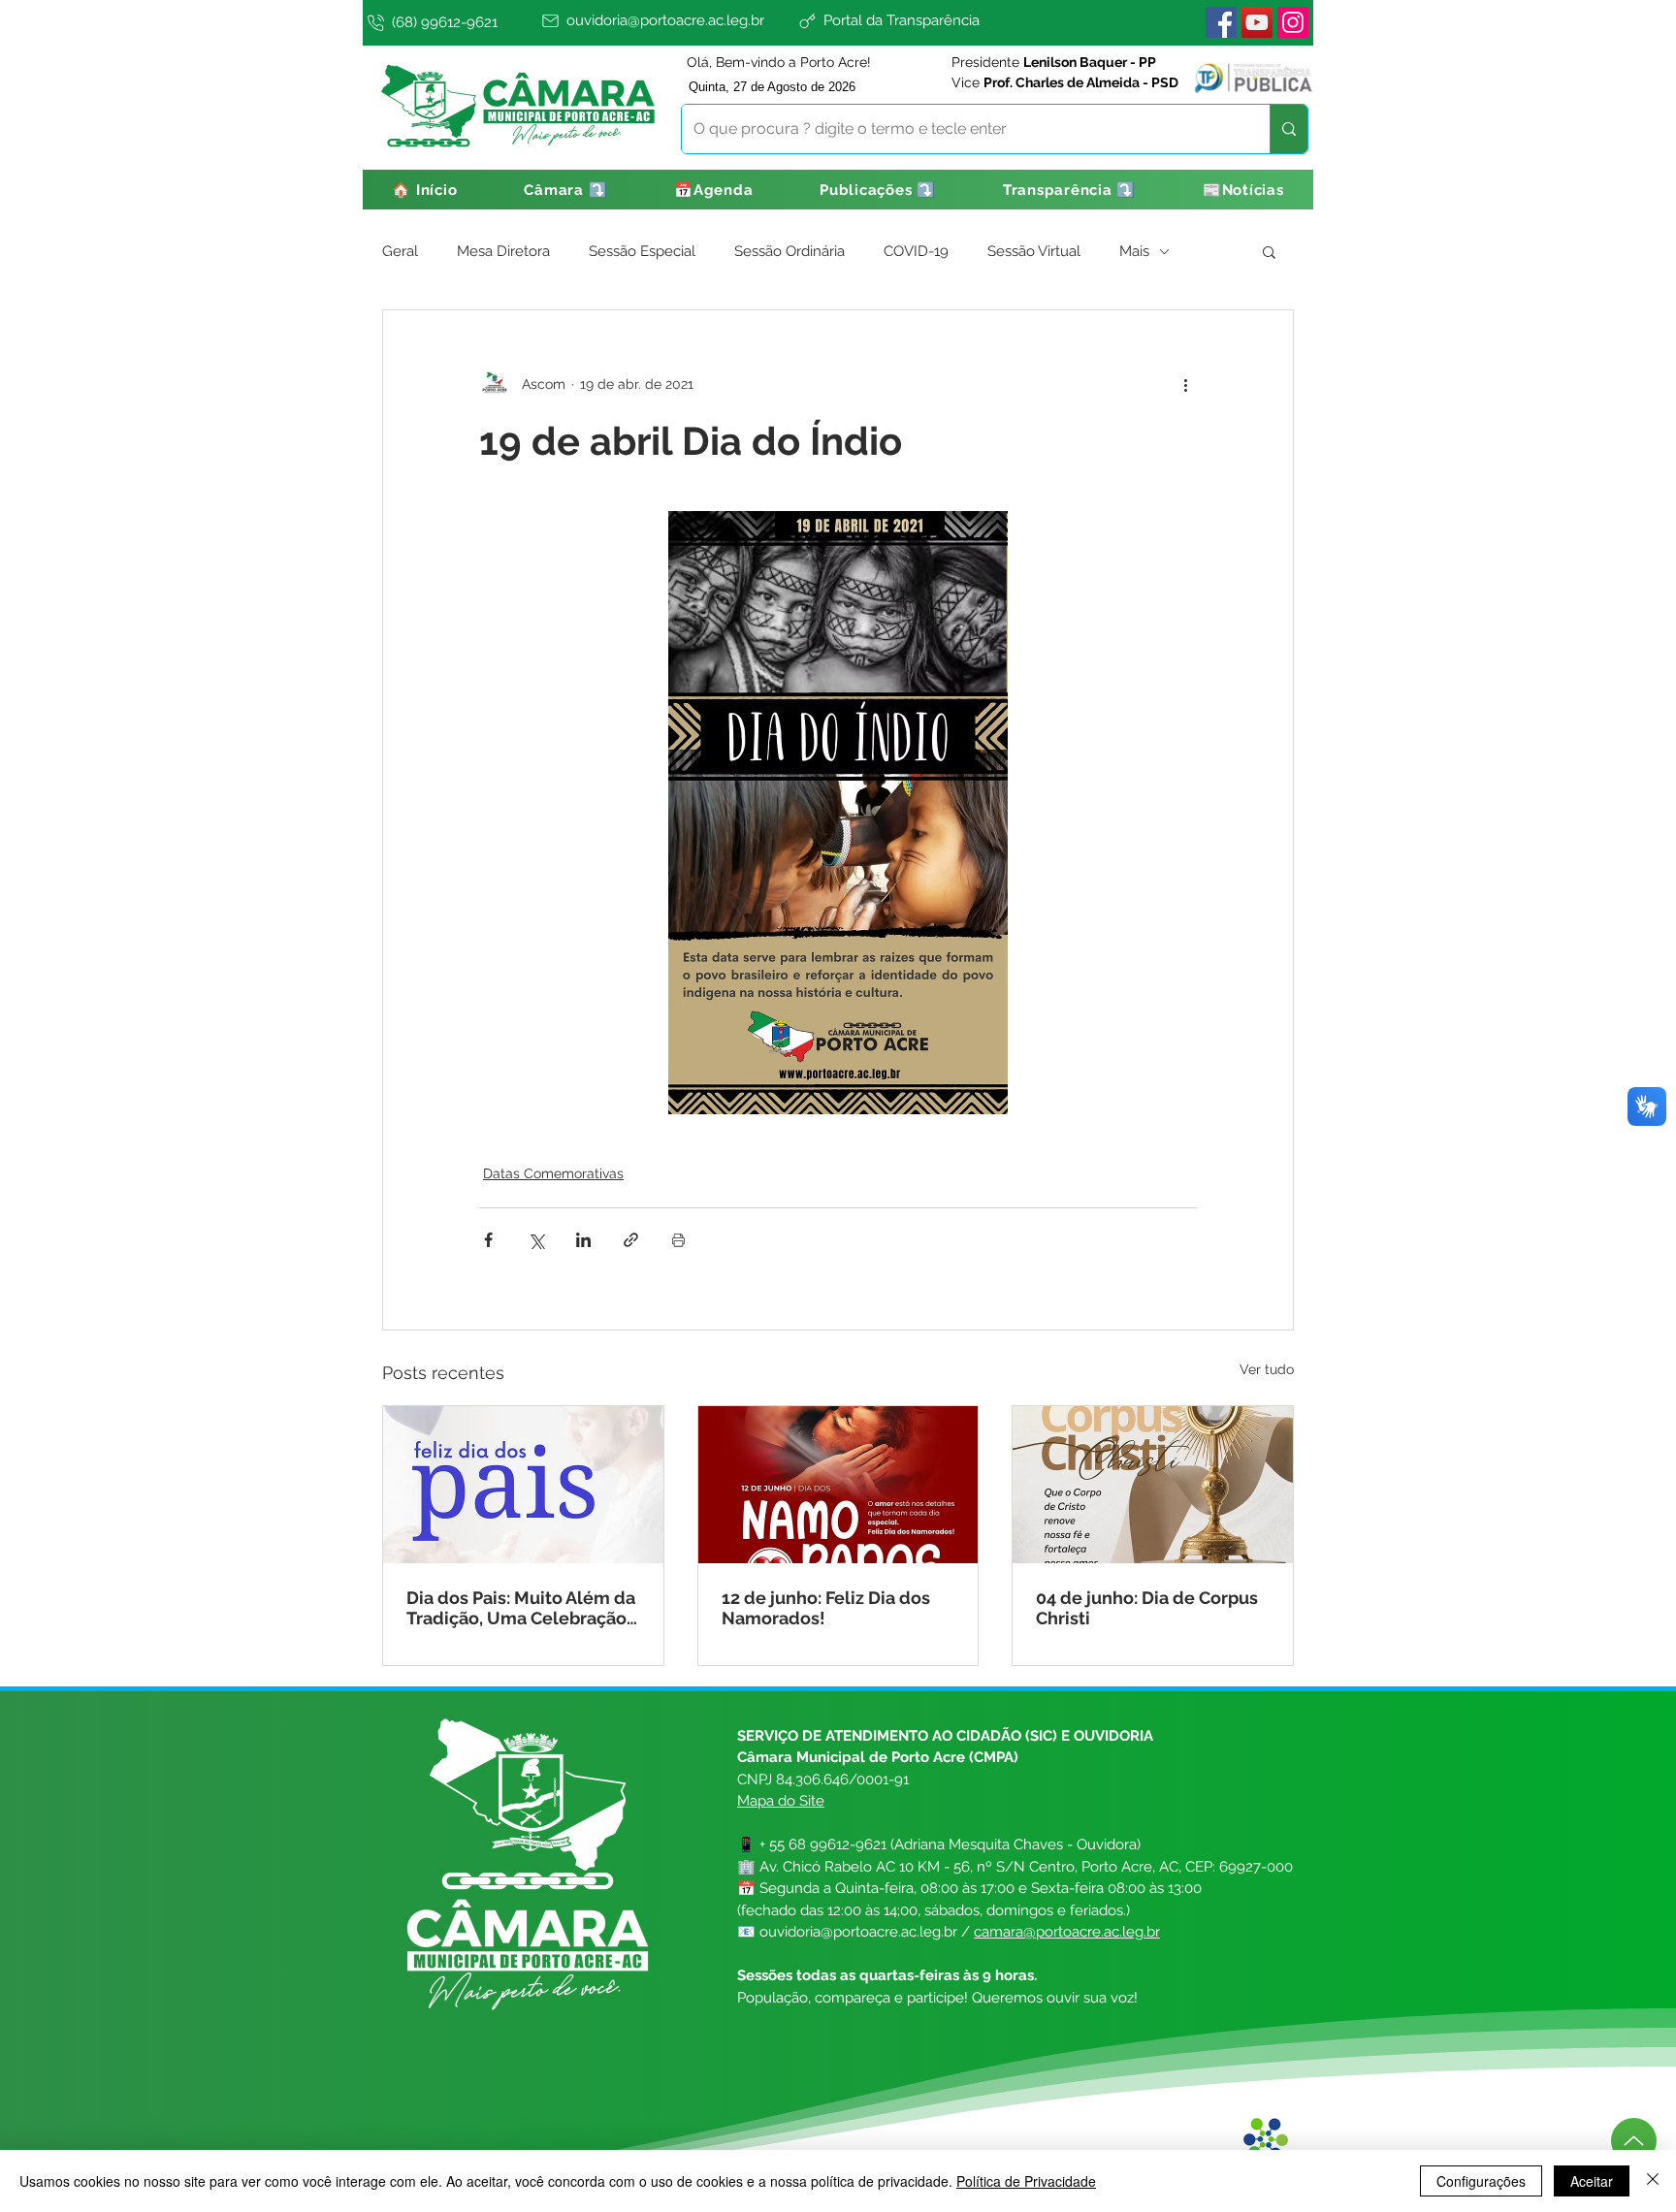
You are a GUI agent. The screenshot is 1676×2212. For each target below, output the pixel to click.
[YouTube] (1257, 22)
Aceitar (1592, 2181)
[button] (566, 190)
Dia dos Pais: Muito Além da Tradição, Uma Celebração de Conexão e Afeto (521, 1608)
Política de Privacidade (1026, 2181)
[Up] (1634, 2141)
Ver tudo (1267, 1369)
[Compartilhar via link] (631, 1240)
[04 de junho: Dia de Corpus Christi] (1153, 1485)
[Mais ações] (1185, 384)
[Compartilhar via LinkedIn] (583, 1240)
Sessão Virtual (1034, 251)
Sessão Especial (642, 251)
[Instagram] (1293, 22)
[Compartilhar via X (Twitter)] (536, 1240)
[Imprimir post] (678, 1240)
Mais (1134, 251)
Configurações (1481, 2181)
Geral (400, 251)
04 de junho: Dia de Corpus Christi (1147, 1608)
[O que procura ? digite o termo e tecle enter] (1289, 129)
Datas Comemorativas (553, 1173)
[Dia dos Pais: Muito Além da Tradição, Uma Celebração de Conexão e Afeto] (523, 1485)
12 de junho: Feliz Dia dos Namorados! (826, 1608)
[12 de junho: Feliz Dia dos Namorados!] (838, 1485)
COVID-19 (916, 251)
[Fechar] (1653, 2181)
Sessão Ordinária (790, 251)
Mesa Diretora (503, 251)
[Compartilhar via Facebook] (488, 1240)
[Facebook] (1221, 22)
